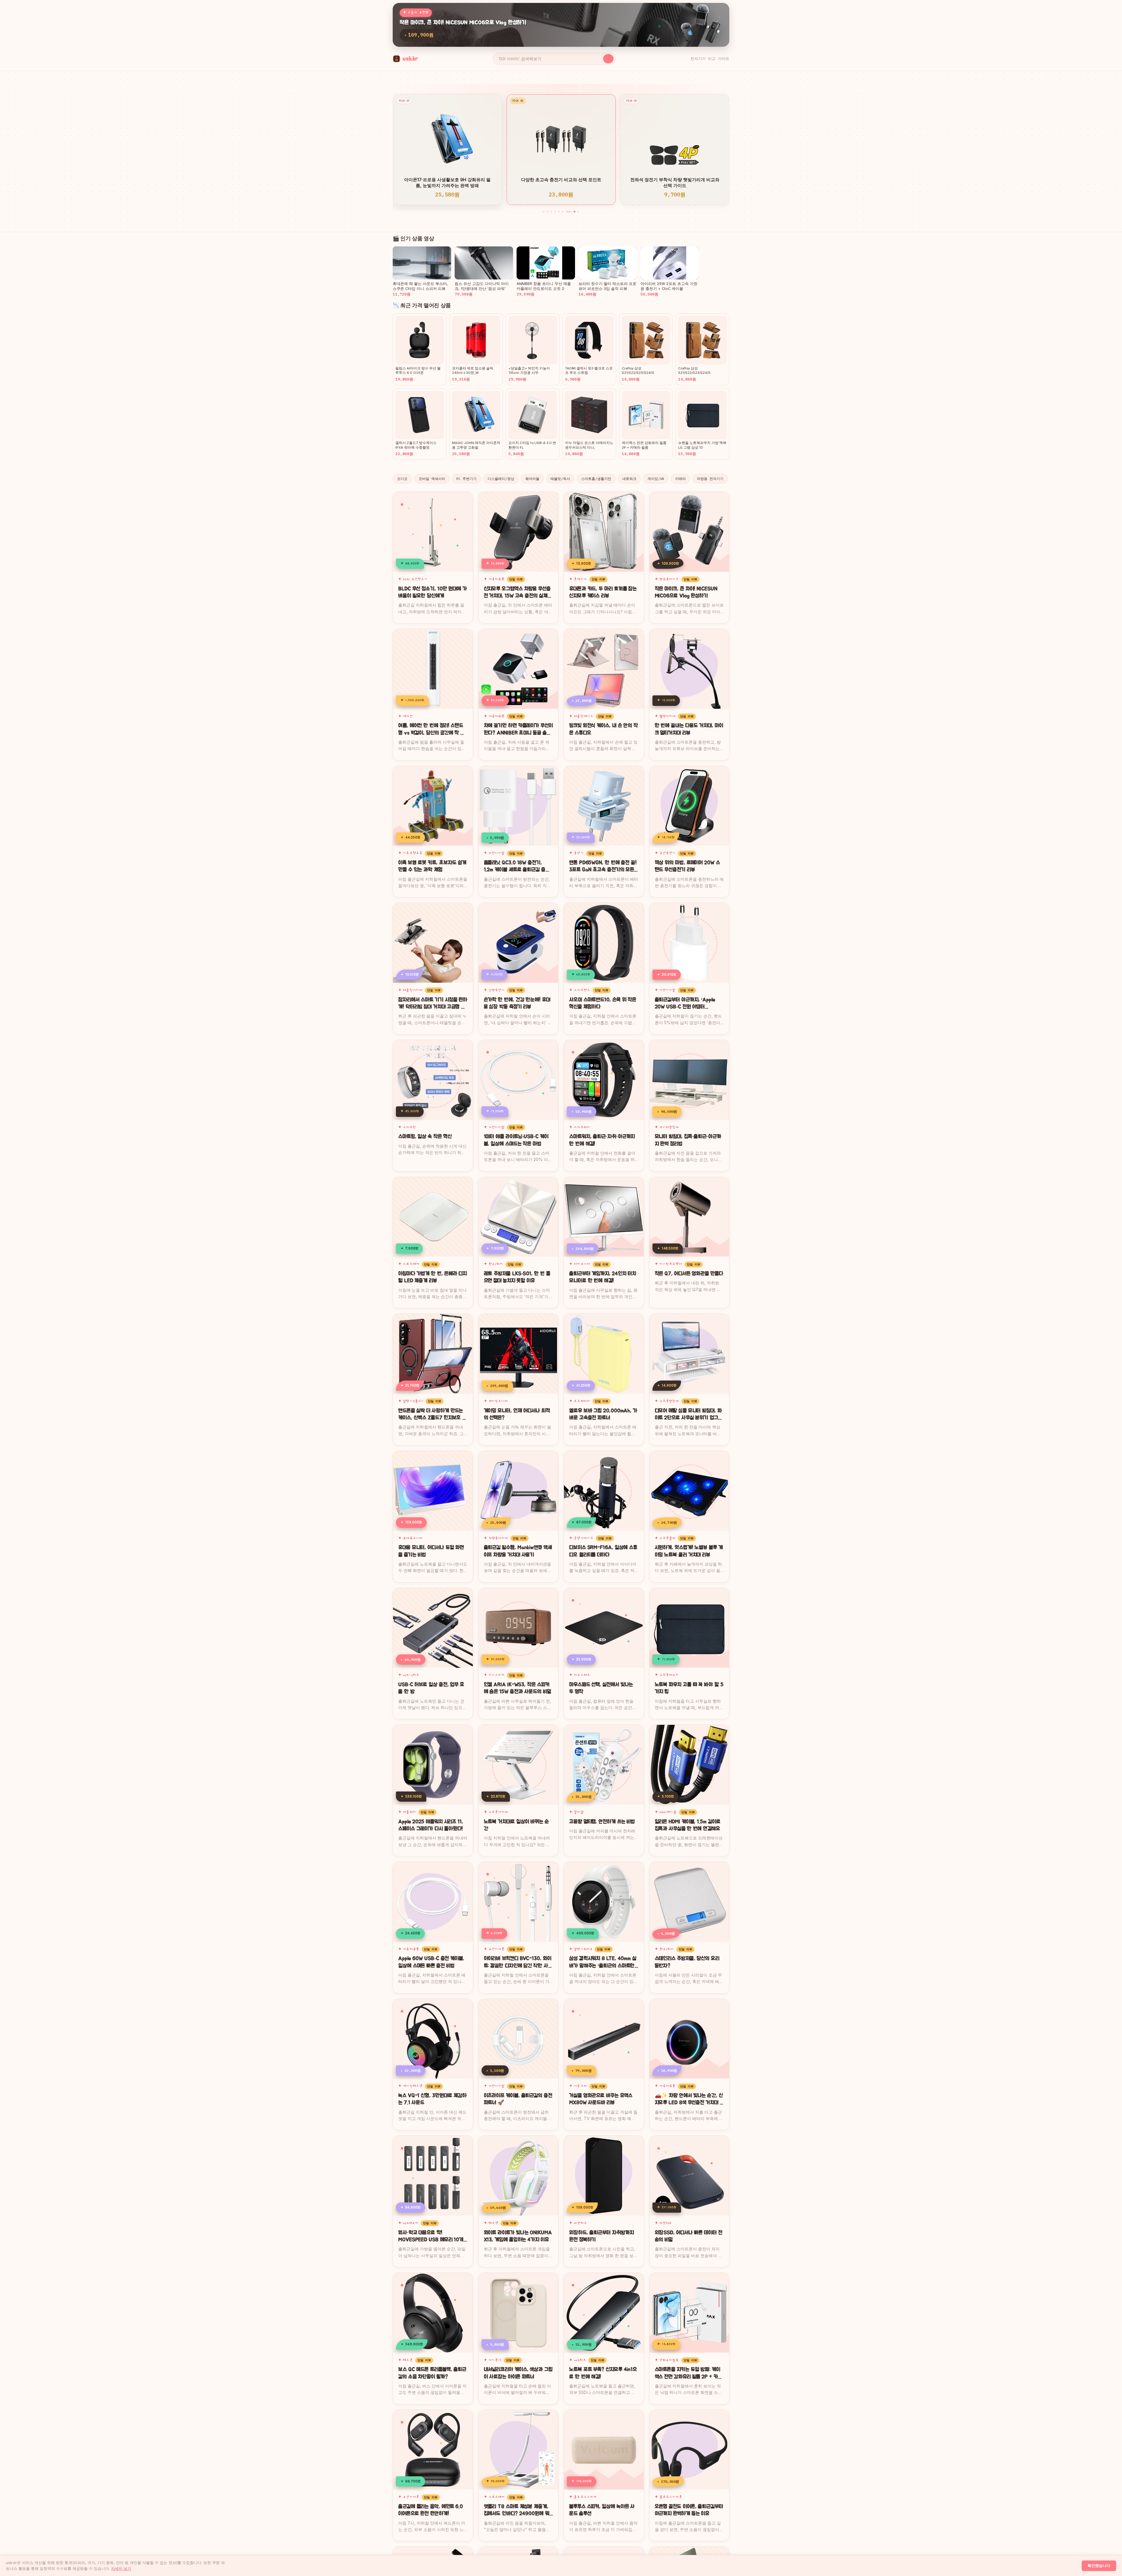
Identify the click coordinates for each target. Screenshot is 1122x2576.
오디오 (402, 479)
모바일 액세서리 (432, 479)
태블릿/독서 (560, 479)
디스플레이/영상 (501, 479)
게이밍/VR (656, 479)
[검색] (608, 59)
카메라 (681, 479)
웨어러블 (532, 479)
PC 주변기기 (466, 479)
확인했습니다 (1099, 2566)
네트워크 (629, 479)
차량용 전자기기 (710, 479)
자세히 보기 (121, 2568)
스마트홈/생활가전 (596, 479)
